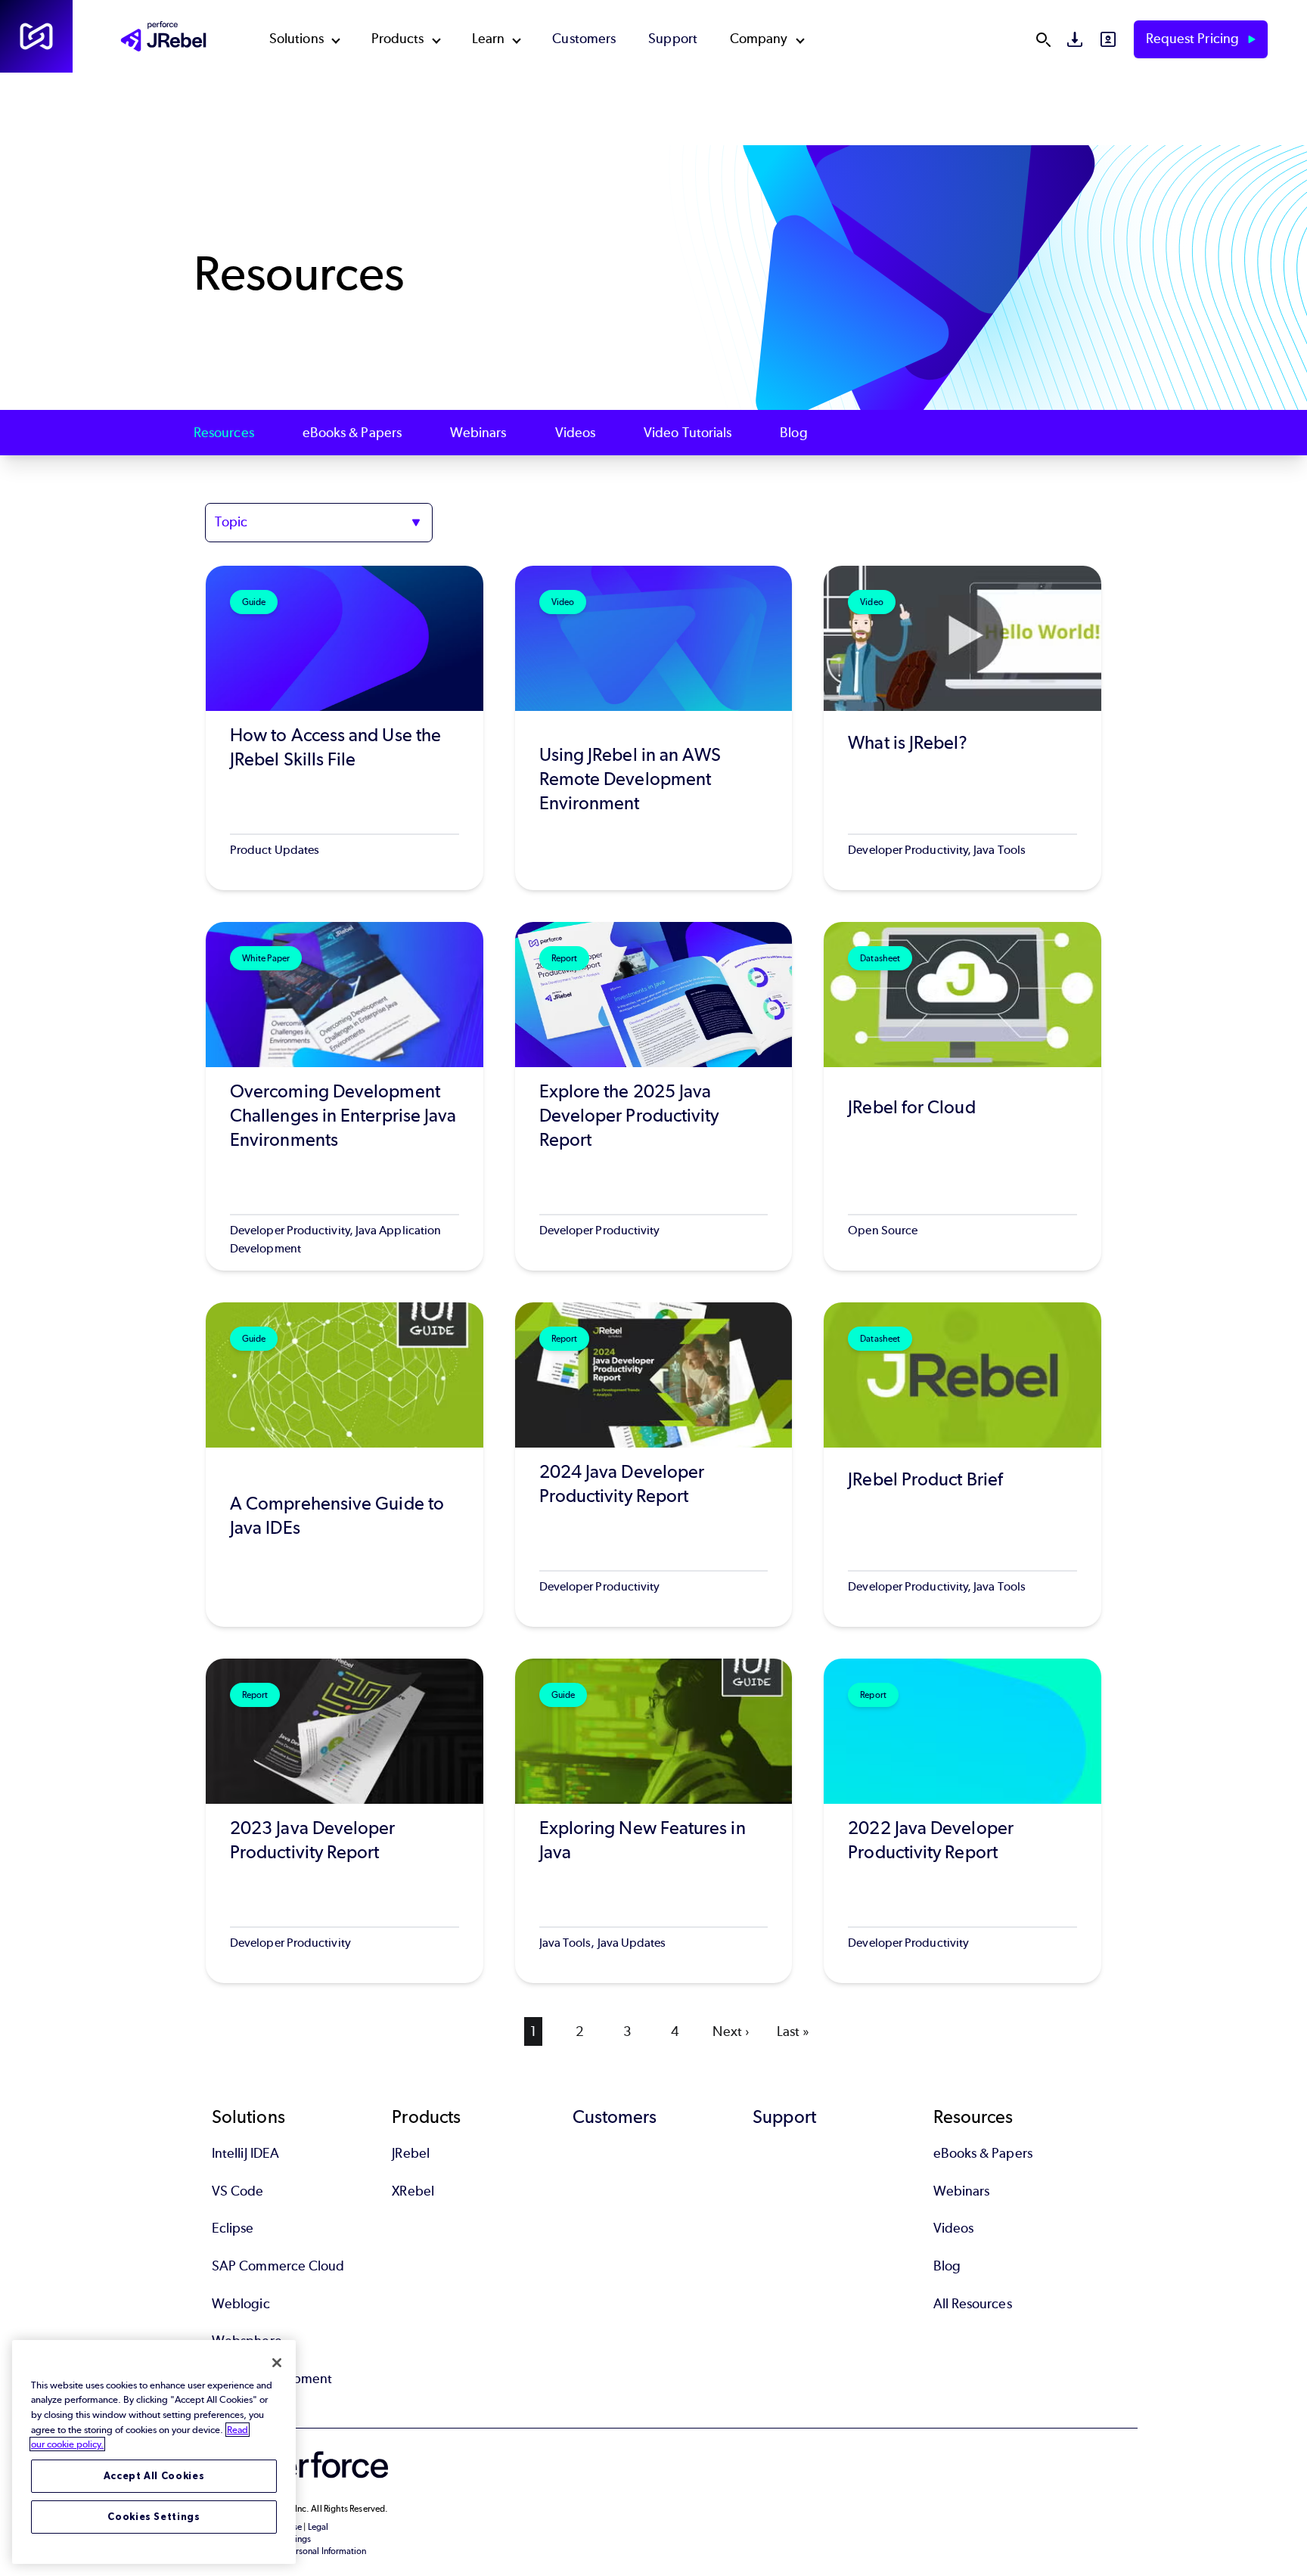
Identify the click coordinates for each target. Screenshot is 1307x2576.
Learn (488, 39)
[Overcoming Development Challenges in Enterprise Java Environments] (345, 1096)
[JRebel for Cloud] (962, 1096)
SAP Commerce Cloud (278, 2266)
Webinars (478, 433)
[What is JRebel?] (962, 728)
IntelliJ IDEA (245, 2153)
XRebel (413, 2191)
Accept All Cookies (154, 2476)
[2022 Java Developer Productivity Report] (962, 1821)
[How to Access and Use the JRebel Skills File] (345, 728)
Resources (224, 433)
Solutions (296, 39)
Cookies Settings (154, 2517)
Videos (575, 433)
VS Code (238, 2191)
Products (398, 39)
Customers (584, 39)
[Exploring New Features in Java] (654, 1821)
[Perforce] (36, 36)
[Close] (277, 2363)
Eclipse (233, 2228)
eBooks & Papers (352, 433)
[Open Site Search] (1043, 39)
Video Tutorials (688, 433)
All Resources (973, 2304)
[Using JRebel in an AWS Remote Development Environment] (654, 728)
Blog (793, 433)
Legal (318, 2527)
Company (759, 39)
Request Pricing (1194, 39)
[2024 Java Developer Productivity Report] (654, 1465)
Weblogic (241, 2304)
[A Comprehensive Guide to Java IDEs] (345, 1465)
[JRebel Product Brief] (962, 1465)
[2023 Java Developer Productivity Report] (345, 1821)
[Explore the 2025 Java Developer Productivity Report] (654, 1096)
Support (673, 39)
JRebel (410, 2153)
